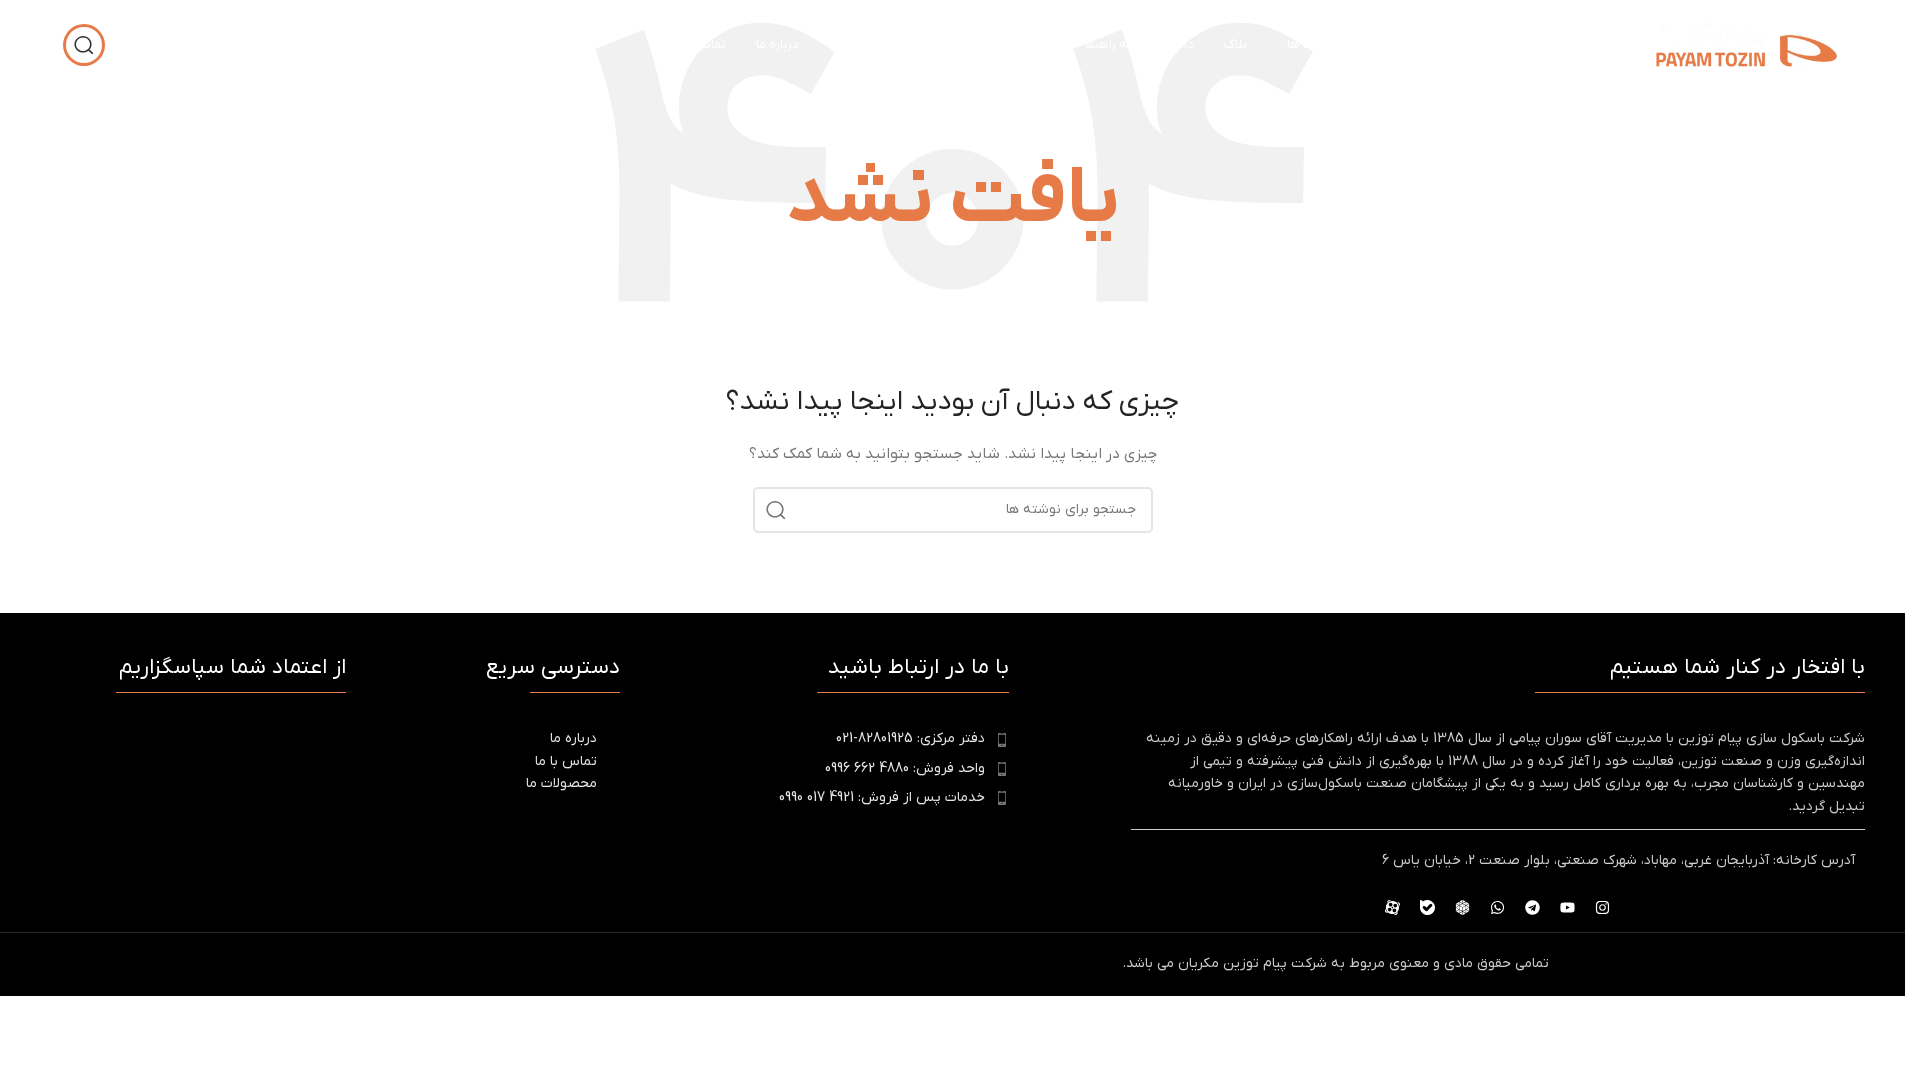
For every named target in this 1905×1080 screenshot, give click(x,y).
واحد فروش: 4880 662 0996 (905, 768)
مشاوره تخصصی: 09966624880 (251, 44)
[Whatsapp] (1498, 907)
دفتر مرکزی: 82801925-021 (910, 738)
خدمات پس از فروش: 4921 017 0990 (882, 797)
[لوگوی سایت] (1747, 44)
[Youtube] (1568, 907)
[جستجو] (84, 45)
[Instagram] (1603, 907)
